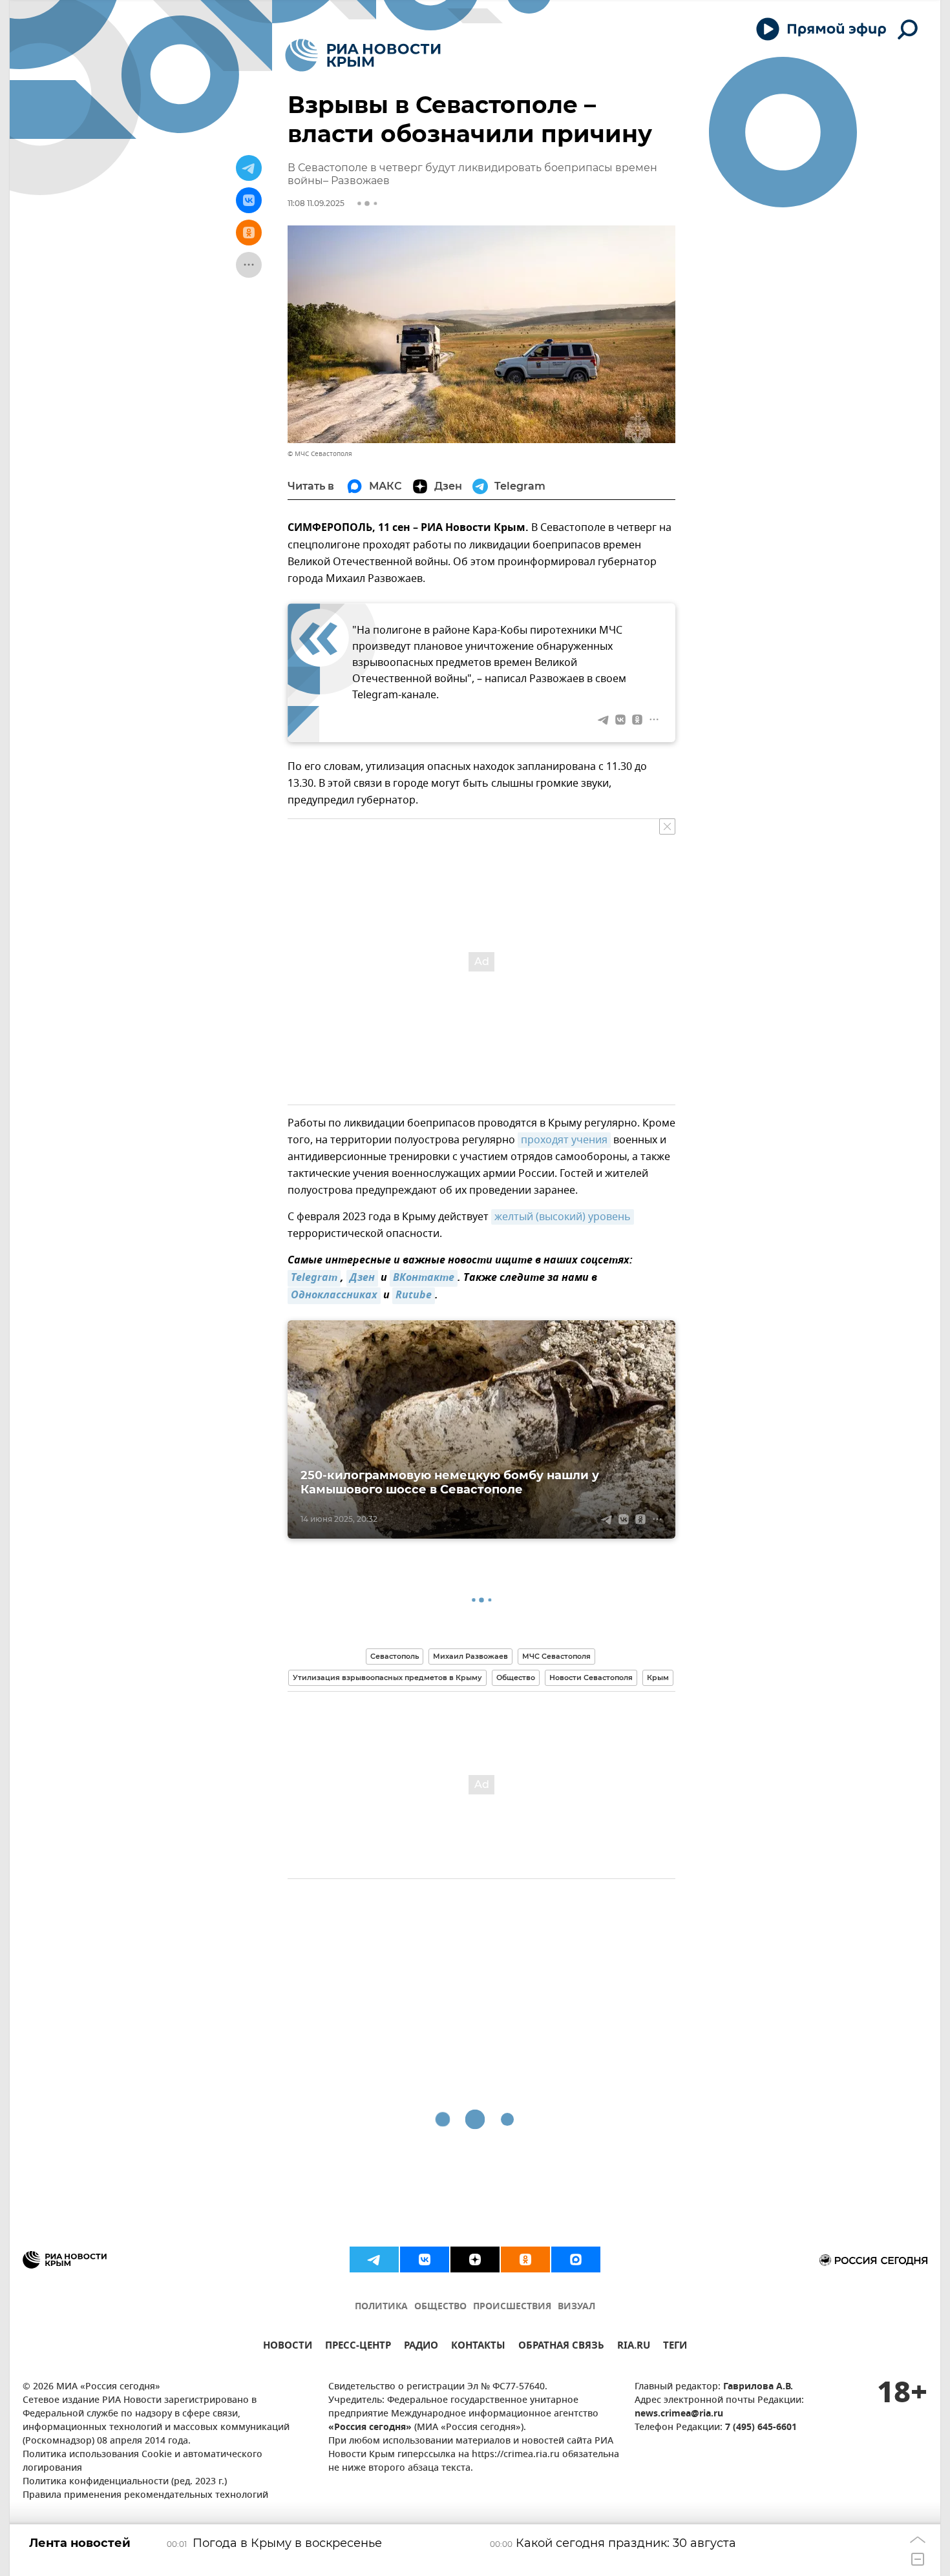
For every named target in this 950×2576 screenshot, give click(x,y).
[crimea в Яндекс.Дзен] (475, 2259)
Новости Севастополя (591, 1678)
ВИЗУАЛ (576, 2307)
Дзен (362, 1278)
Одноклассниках (334, 1296)
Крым (658, 1678)
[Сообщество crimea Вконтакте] (425, 2259)
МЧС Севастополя (556, 1656)
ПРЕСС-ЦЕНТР (358, 2347)
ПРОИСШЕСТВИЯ (512, 2307)
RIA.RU (634, 2347)
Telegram (314, 1278)
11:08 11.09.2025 (316, 203)
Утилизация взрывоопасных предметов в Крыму (387, 1678)
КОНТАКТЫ (478, 2347)
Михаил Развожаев (470, 1656)
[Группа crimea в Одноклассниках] (525, 2259)
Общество (516, 1678)
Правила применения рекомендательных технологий (145, 2496)
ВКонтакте (424, 1278)
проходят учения (564, 1140)
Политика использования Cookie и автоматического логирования (142, 2462)
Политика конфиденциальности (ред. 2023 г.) (125, 2482)
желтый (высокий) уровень (563, 1217)
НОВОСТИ (288, 2347)
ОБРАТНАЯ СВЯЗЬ (561, 2347)
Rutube (414, 1296)
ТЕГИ (675, 2347)
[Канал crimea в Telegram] (374, 2259)
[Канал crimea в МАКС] (576, 2259)
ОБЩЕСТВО (440, 2307)
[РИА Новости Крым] (363, 55)
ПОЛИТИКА (381, 2307)
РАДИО (421, 2347)
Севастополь (395, 1656)
